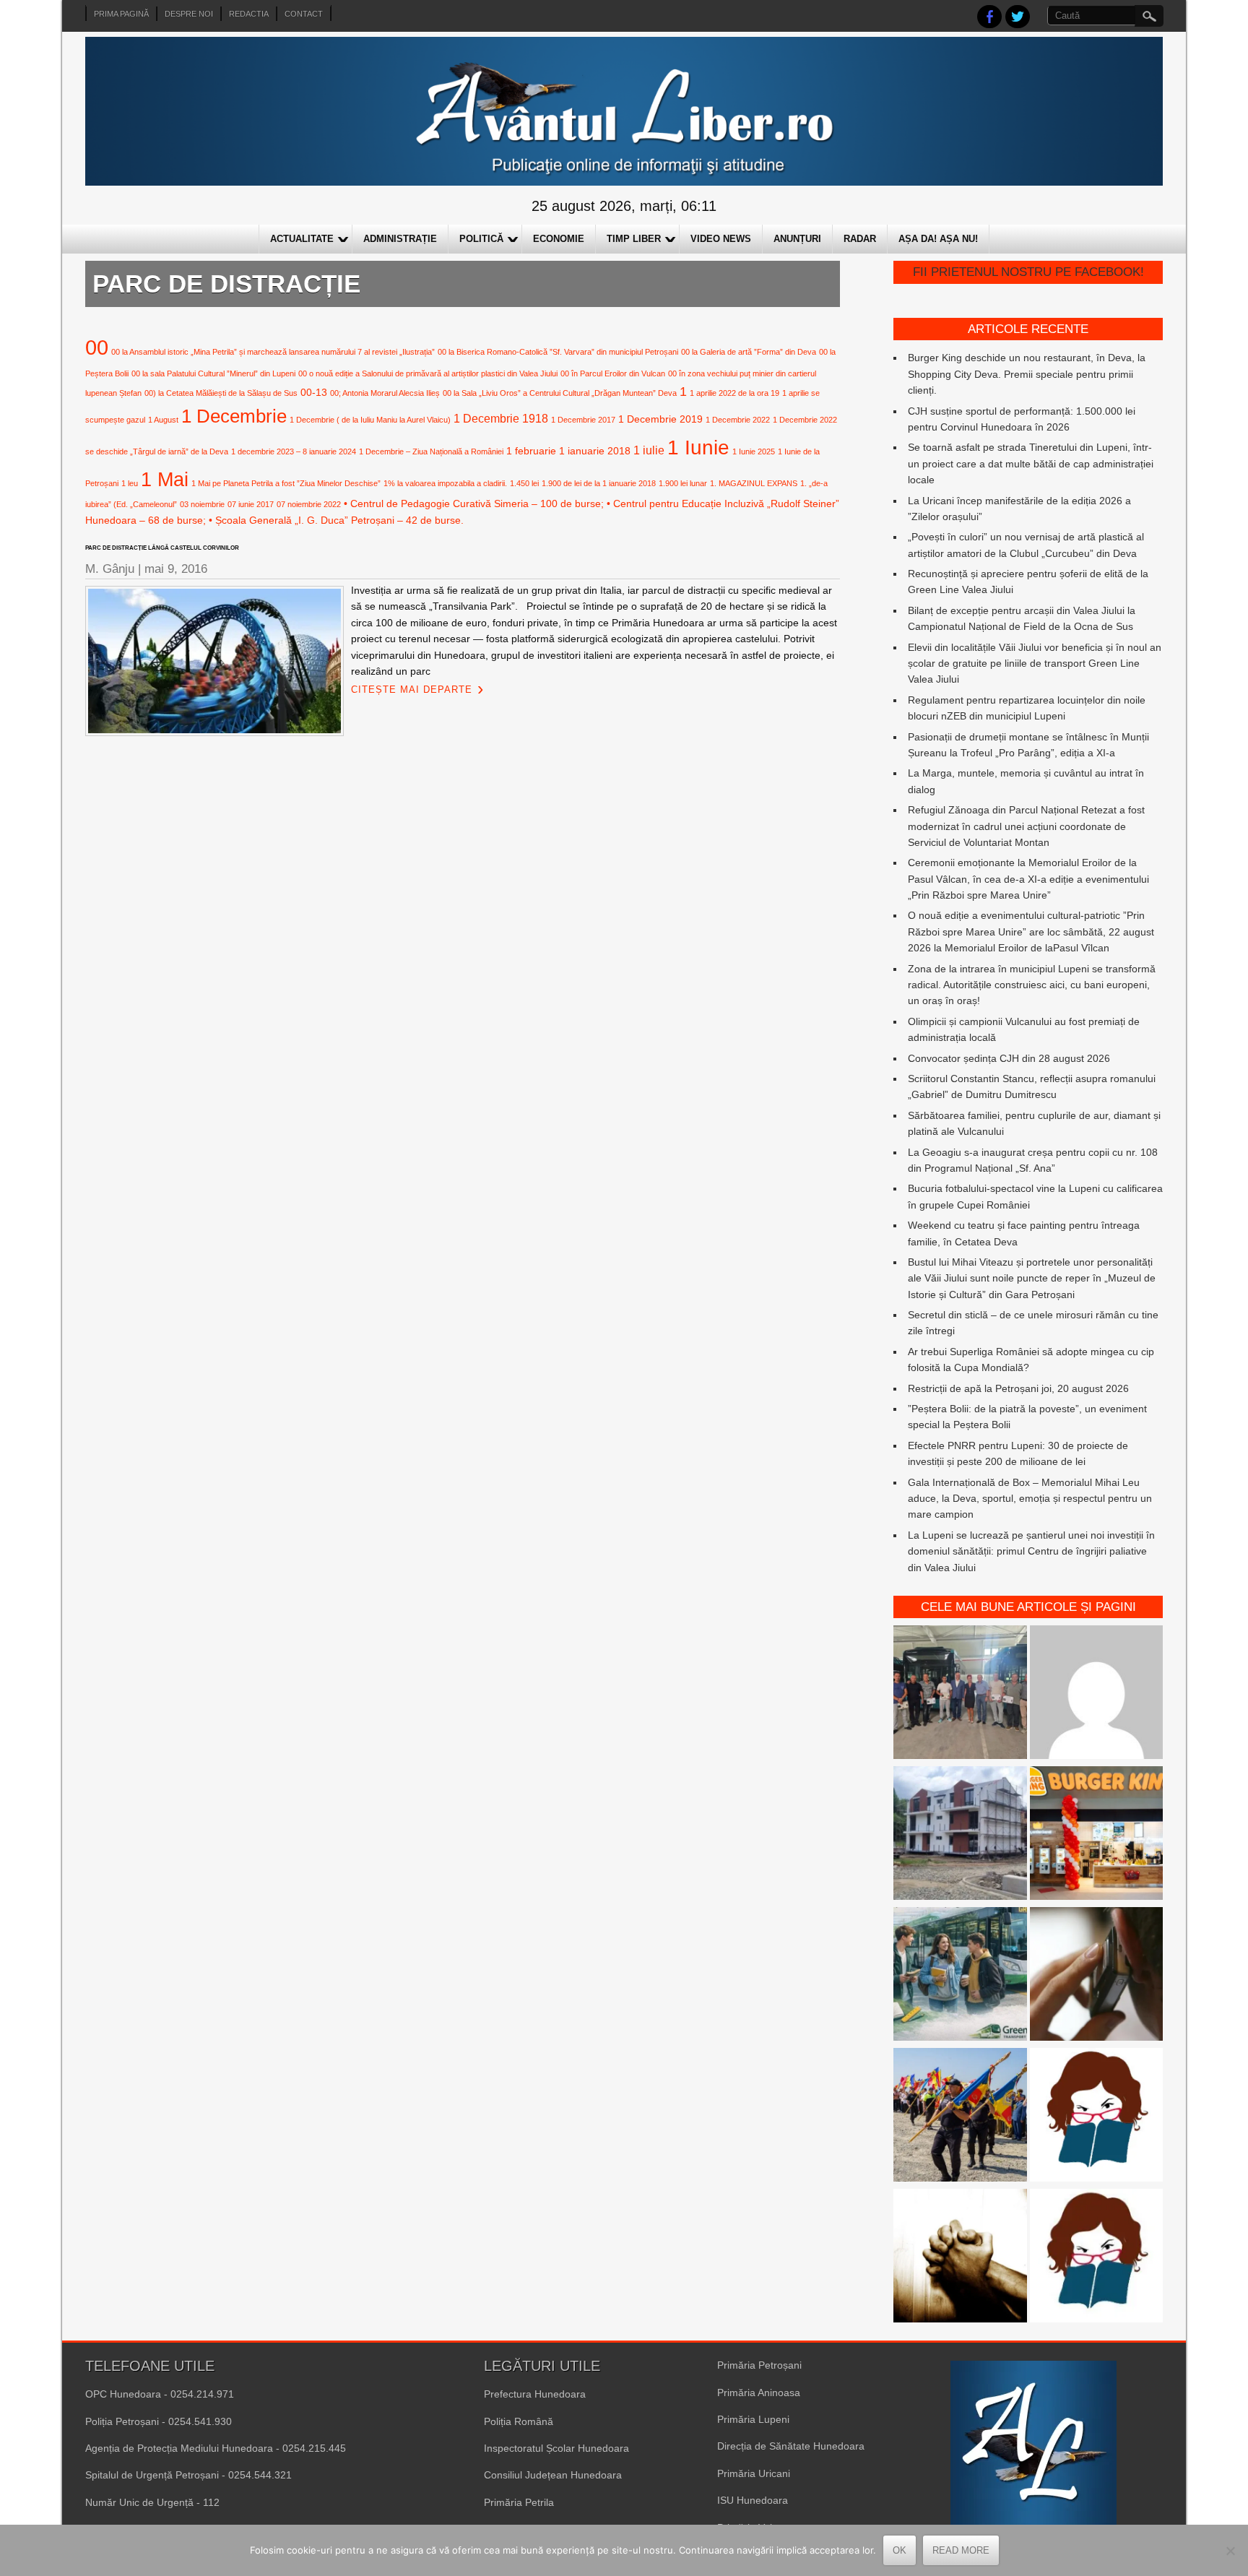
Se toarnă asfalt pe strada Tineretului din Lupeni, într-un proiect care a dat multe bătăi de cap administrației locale (1031, 463)
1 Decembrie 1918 (501, 418)
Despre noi (189, 14)
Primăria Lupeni (753, 2419)
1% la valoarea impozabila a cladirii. (445, 483)
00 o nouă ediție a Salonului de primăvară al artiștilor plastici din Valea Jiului (428, 373)
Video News (721, 239)
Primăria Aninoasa (759, 2393)
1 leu (130, 483)
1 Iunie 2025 (754, 451)
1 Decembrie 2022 (738, 420)
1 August (163, 420)
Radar (860, 239)
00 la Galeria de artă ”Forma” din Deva (749, 352)
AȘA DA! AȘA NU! (938, 239)
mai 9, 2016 (176, 569)
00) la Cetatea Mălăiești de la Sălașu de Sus (221, 393)
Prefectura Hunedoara (535, 2394)
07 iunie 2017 (251, 504)
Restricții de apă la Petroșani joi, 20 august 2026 (1018, 1388)
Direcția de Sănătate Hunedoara (791, 2446)
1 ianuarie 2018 (595, 451)
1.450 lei (524, 483)
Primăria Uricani (754, 2473)
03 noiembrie (202, 504)
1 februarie (531, 451)
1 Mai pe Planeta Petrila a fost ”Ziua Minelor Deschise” (286, 483)
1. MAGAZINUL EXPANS (754, 483)
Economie (559, 239)
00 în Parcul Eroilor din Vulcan (613, 373)
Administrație (400, 239)
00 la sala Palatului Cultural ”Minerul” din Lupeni (213, 373)
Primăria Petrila (519, 2502)
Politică (481, 239)
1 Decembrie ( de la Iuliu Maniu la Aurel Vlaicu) (370, 420)
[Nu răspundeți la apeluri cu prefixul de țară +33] (1097, 1976)
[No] (1230, 2551)
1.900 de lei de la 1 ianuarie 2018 (599, 483)
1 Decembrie (234, 416)
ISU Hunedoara (753, 2500)
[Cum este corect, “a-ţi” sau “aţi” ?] (1097, 1694)
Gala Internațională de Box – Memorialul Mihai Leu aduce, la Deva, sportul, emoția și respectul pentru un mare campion (1030, 1499)
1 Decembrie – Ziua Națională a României (431, 451)
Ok (900, 2550)
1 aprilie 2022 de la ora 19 (734, 393)
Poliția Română (519, 2421)
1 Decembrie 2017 (583, 420)
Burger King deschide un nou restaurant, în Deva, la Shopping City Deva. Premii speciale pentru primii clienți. (1027, 374)
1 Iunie (698, 448)
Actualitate (302, 239)
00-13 (314, 392)
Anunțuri (797, 239)
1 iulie (649, 450)
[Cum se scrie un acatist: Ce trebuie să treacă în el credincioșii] (960, 2258)
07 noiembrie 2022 (309, 504)
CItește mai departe (412, 690)
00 (97, 347)
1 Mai (165, 479)
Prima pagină (121, 14)
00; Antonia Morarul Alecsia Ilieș (385, 393)
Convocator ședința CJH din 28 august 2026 (1009, 1058)
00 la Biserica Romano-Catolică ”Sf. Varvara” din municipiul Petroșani (558, 352)
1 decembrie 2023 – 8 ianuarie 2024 (294, 451)
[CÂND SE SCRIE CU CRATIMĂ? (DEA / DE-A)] (1097, 2117)
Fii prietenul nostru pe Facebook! (1028, 272)
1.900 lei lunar (683, 483)
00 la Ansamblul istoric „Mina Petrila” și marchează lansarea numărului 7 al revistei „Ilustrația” (273, 352)
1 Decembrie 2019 (660, 419)
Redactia (249, 14)
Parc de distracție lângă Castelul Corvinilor (162, 548)
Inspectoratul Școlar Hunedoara (556, 2448)
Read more (961, 2550)
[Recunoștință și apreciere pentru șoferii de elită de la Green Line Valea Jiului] (960, 1694)
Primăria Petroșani (759, 2365)
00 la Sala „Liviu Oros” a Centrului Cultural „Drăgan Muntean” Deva (560, 393)
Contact (304, 14)
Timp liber (634, 239)
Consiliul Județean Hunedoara (553, 2475)
